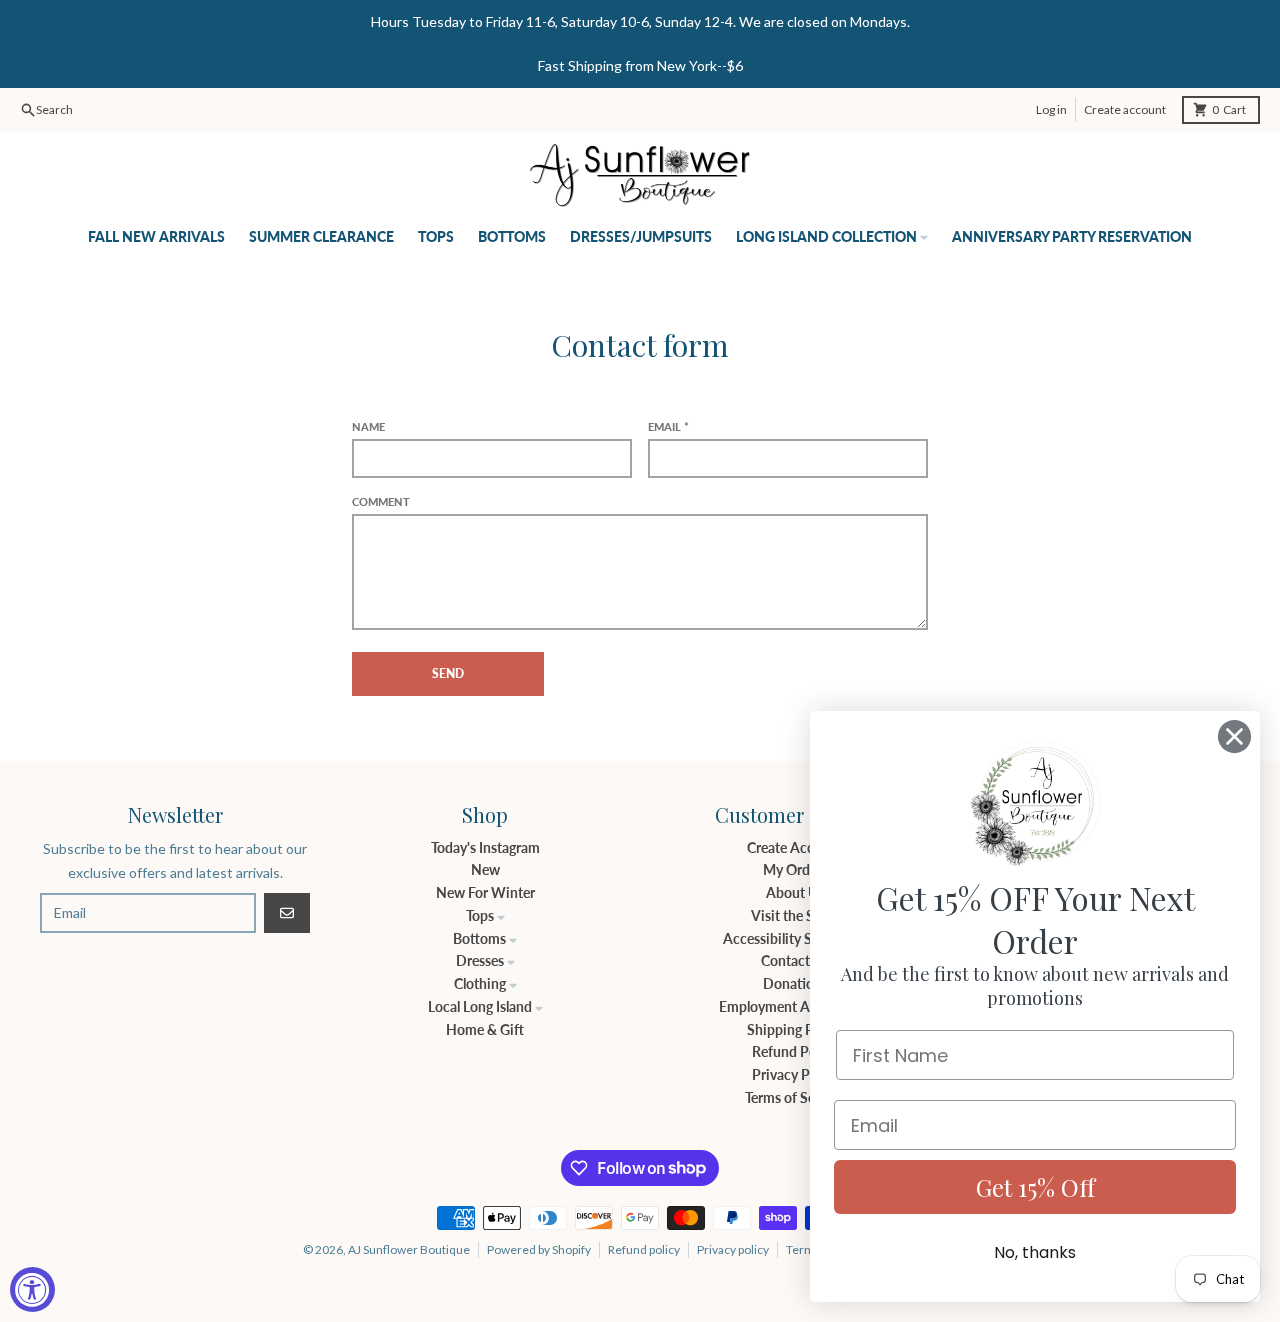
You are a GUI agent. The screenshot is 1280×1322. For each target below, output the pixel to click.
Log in (1051, 109)
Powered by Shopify (539, 1249)
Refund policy (644, 1249)
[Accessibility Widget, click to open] (32, 1289)
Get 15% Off (1035, 1187)
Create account (1125, 109)
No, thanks (1035, 1252)
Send (448, 673)
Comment (381, 501)
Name (368, 426)
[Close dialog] (1234, 736)
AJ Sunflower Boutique (409, 1249)
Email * (668, 426)
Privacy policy (733, 1249)
